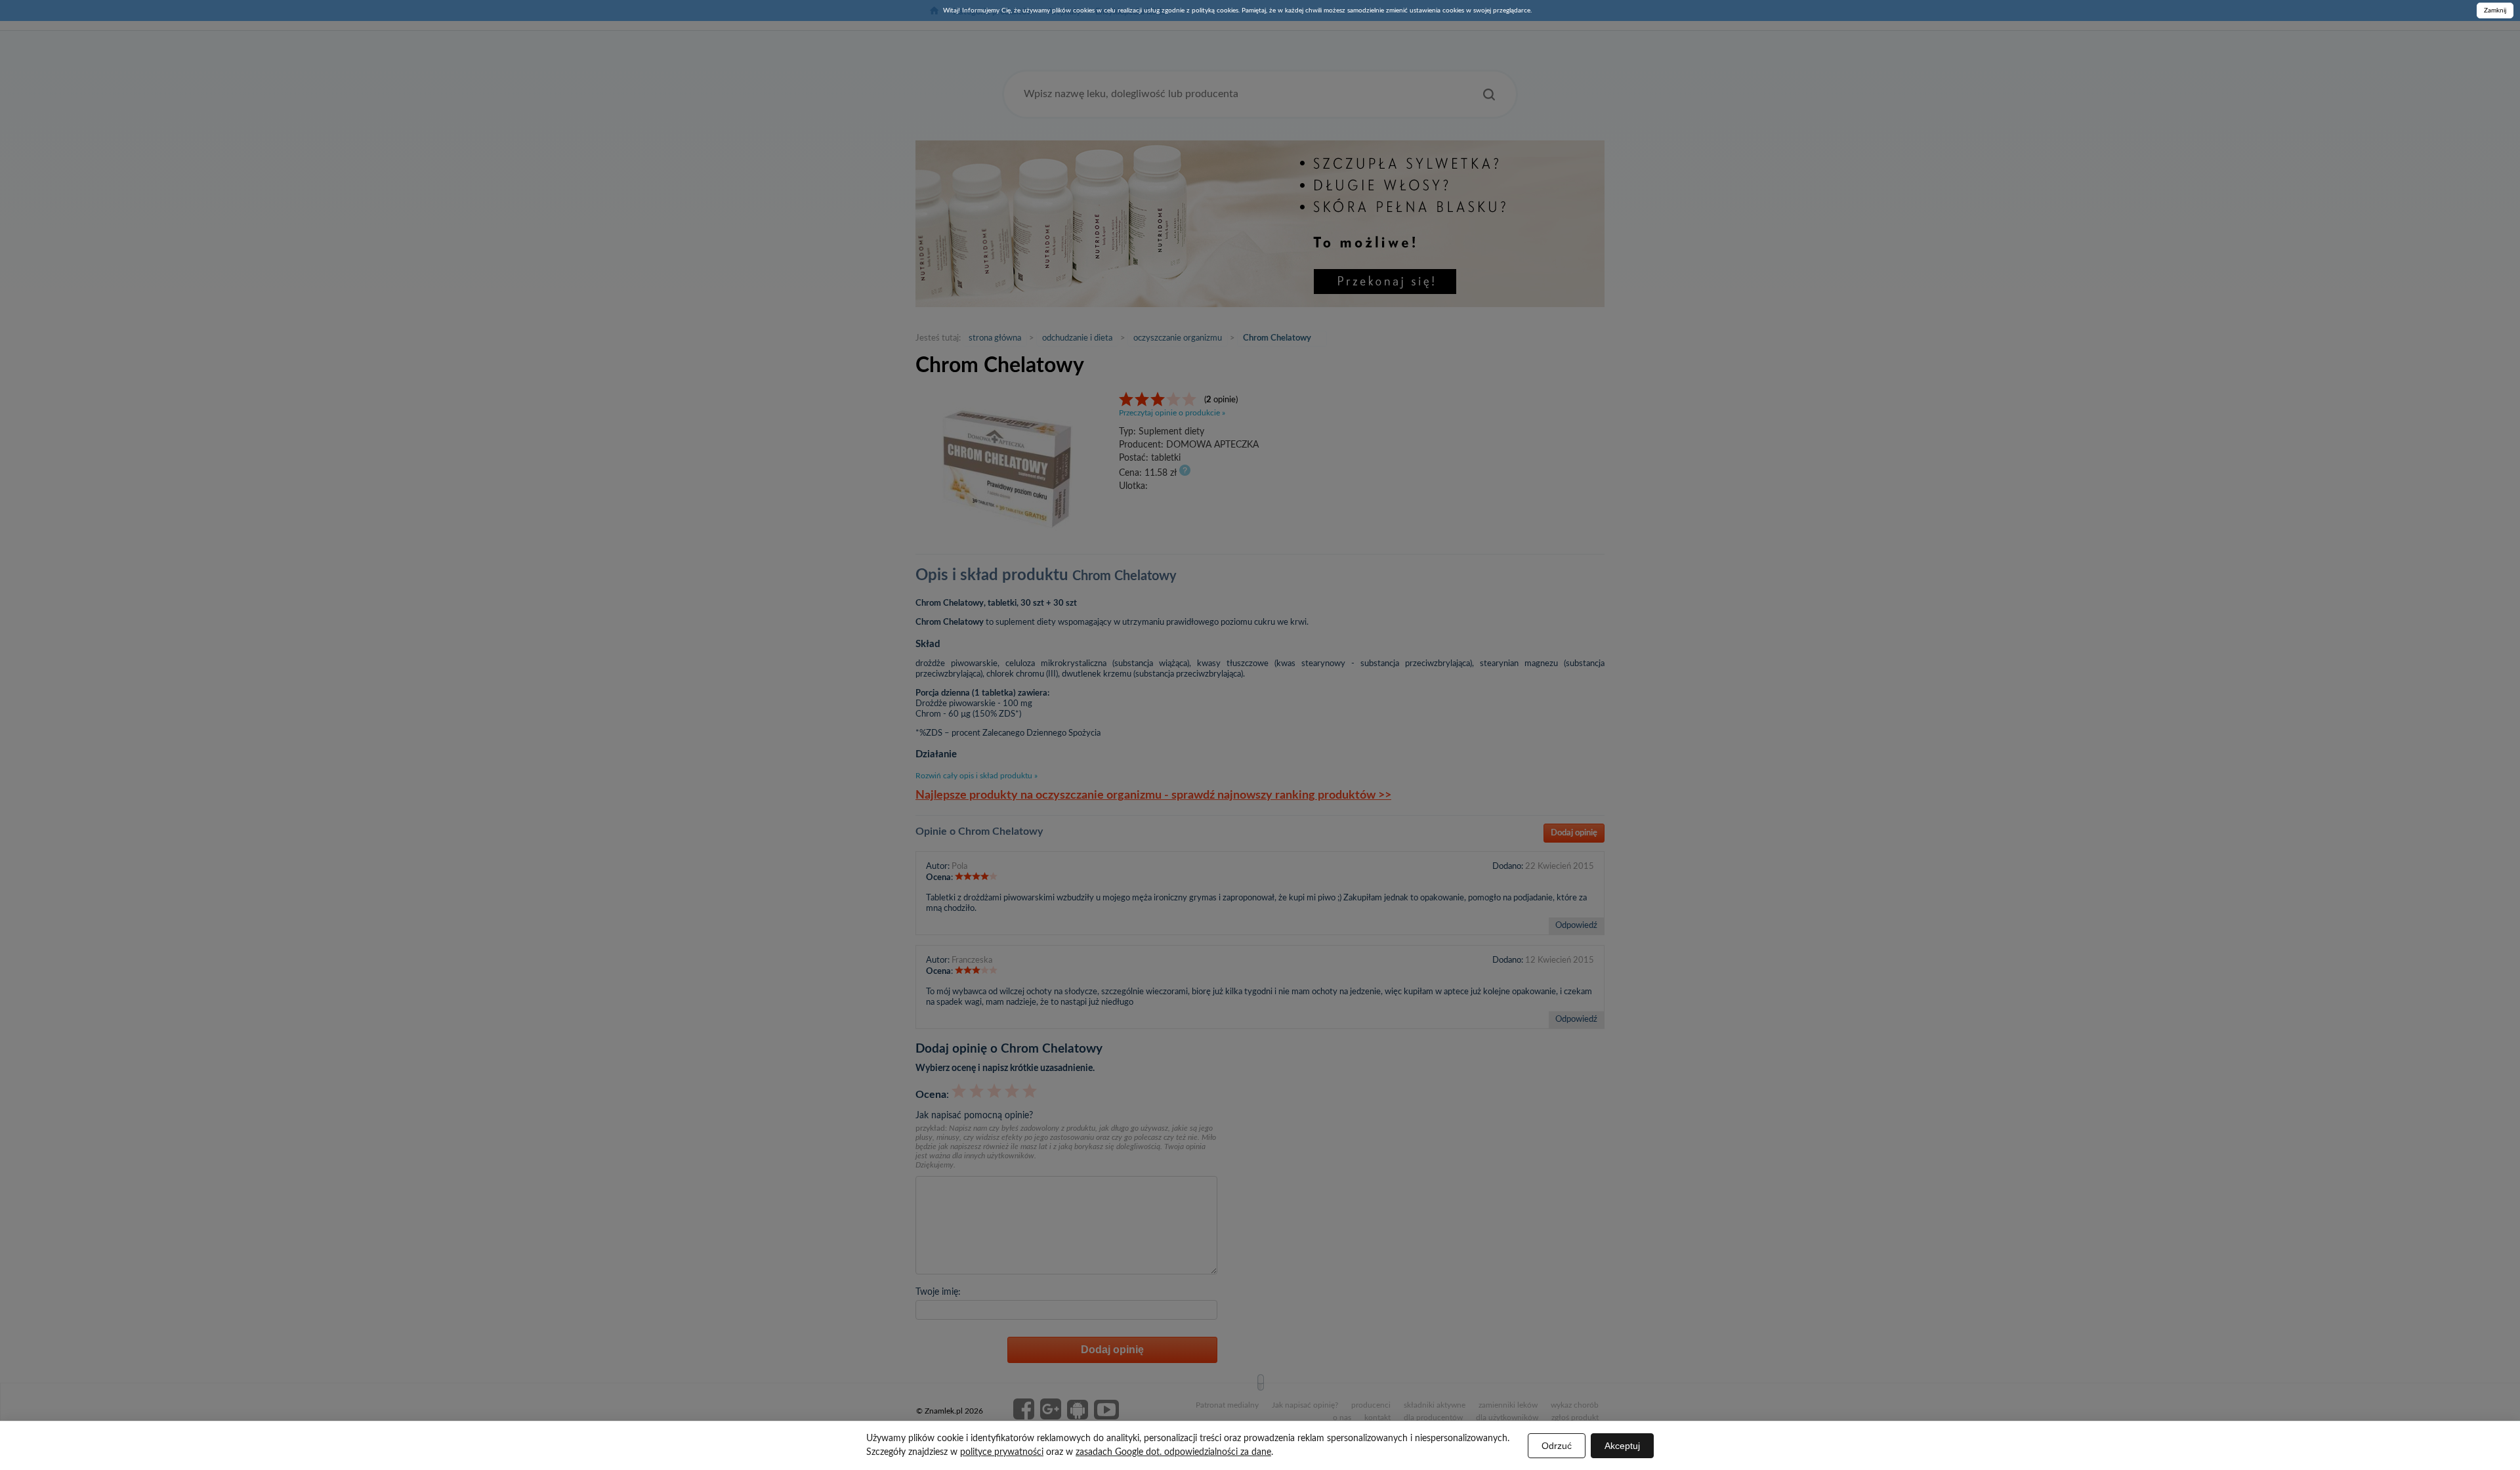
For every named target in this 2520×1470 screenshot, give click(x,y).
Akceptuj (1622, 1446)
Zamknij (2495, 10)
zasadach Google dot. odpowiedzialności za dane (1173, 1452)
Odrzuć (1557, 1446)
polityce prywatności (1002, 1452)
